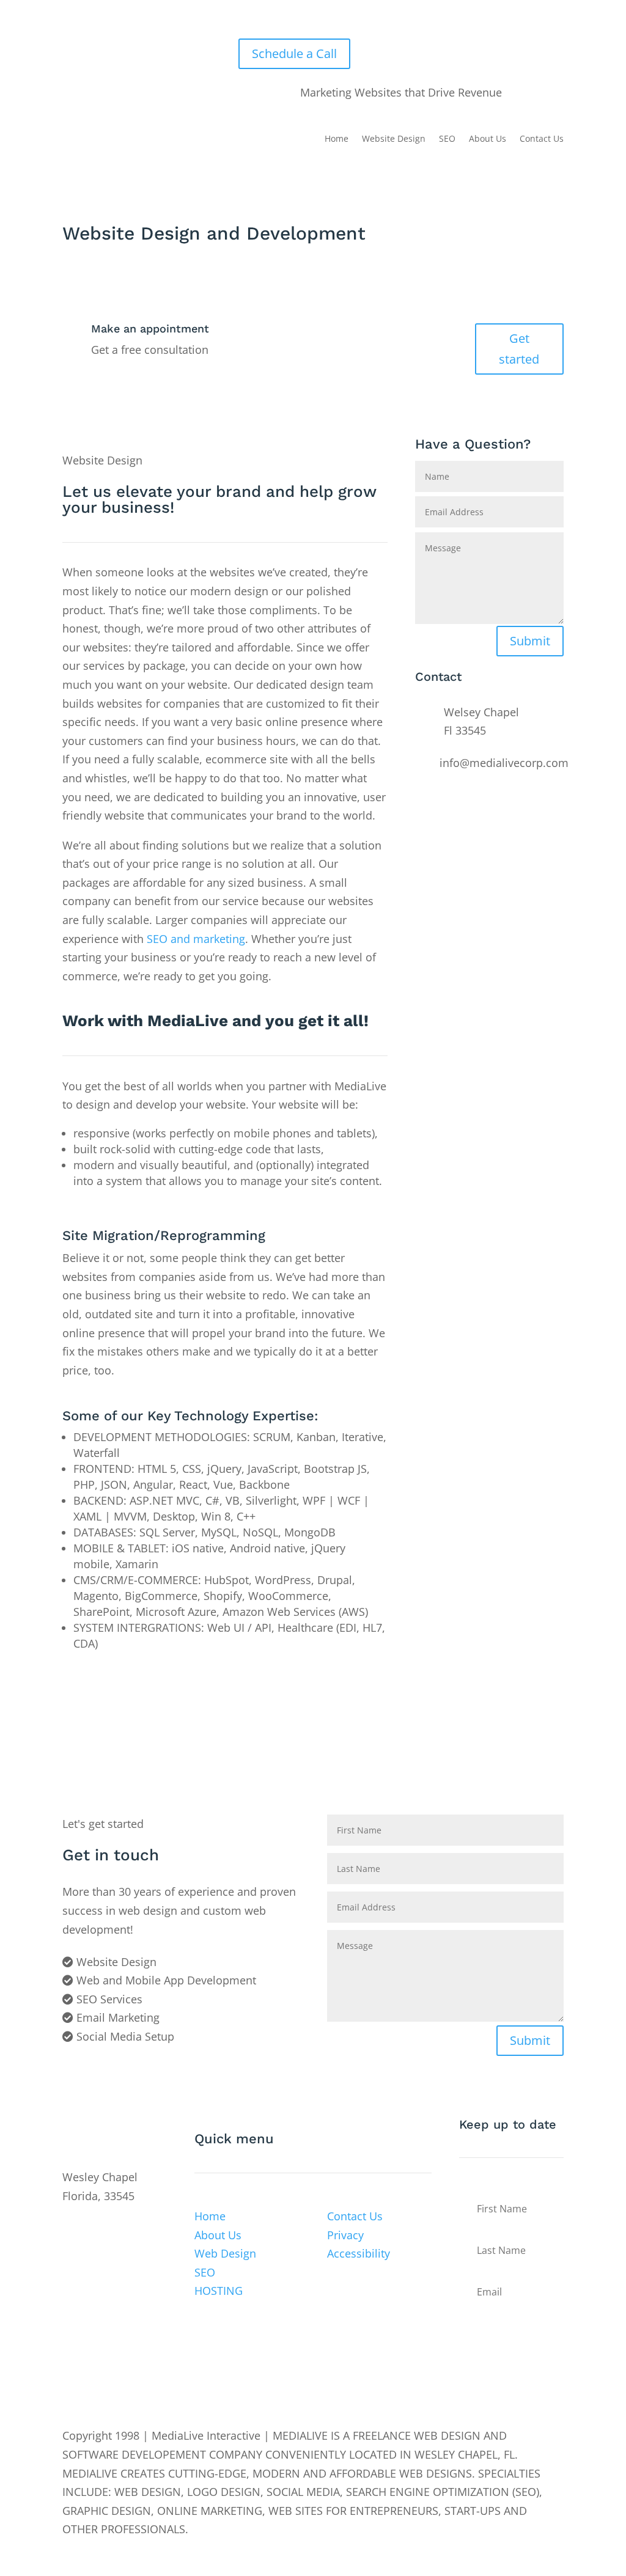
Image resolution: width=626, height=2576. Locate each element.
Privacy (345, 2235)
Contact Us (542, 139)
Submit (530, 641)
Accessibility (359, 2253)
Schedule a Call (294, 53)
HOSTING (219, 2291)
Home (337, 139)
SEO (447, 139)
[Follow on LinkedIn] (121, 2229)
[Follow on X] (97, 2229)
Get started (519, 349)
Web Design (225, 2253)
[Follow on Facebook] (72, 2229)
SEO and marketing (196, 939)
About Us (488, 139)
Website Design (394, 139)
